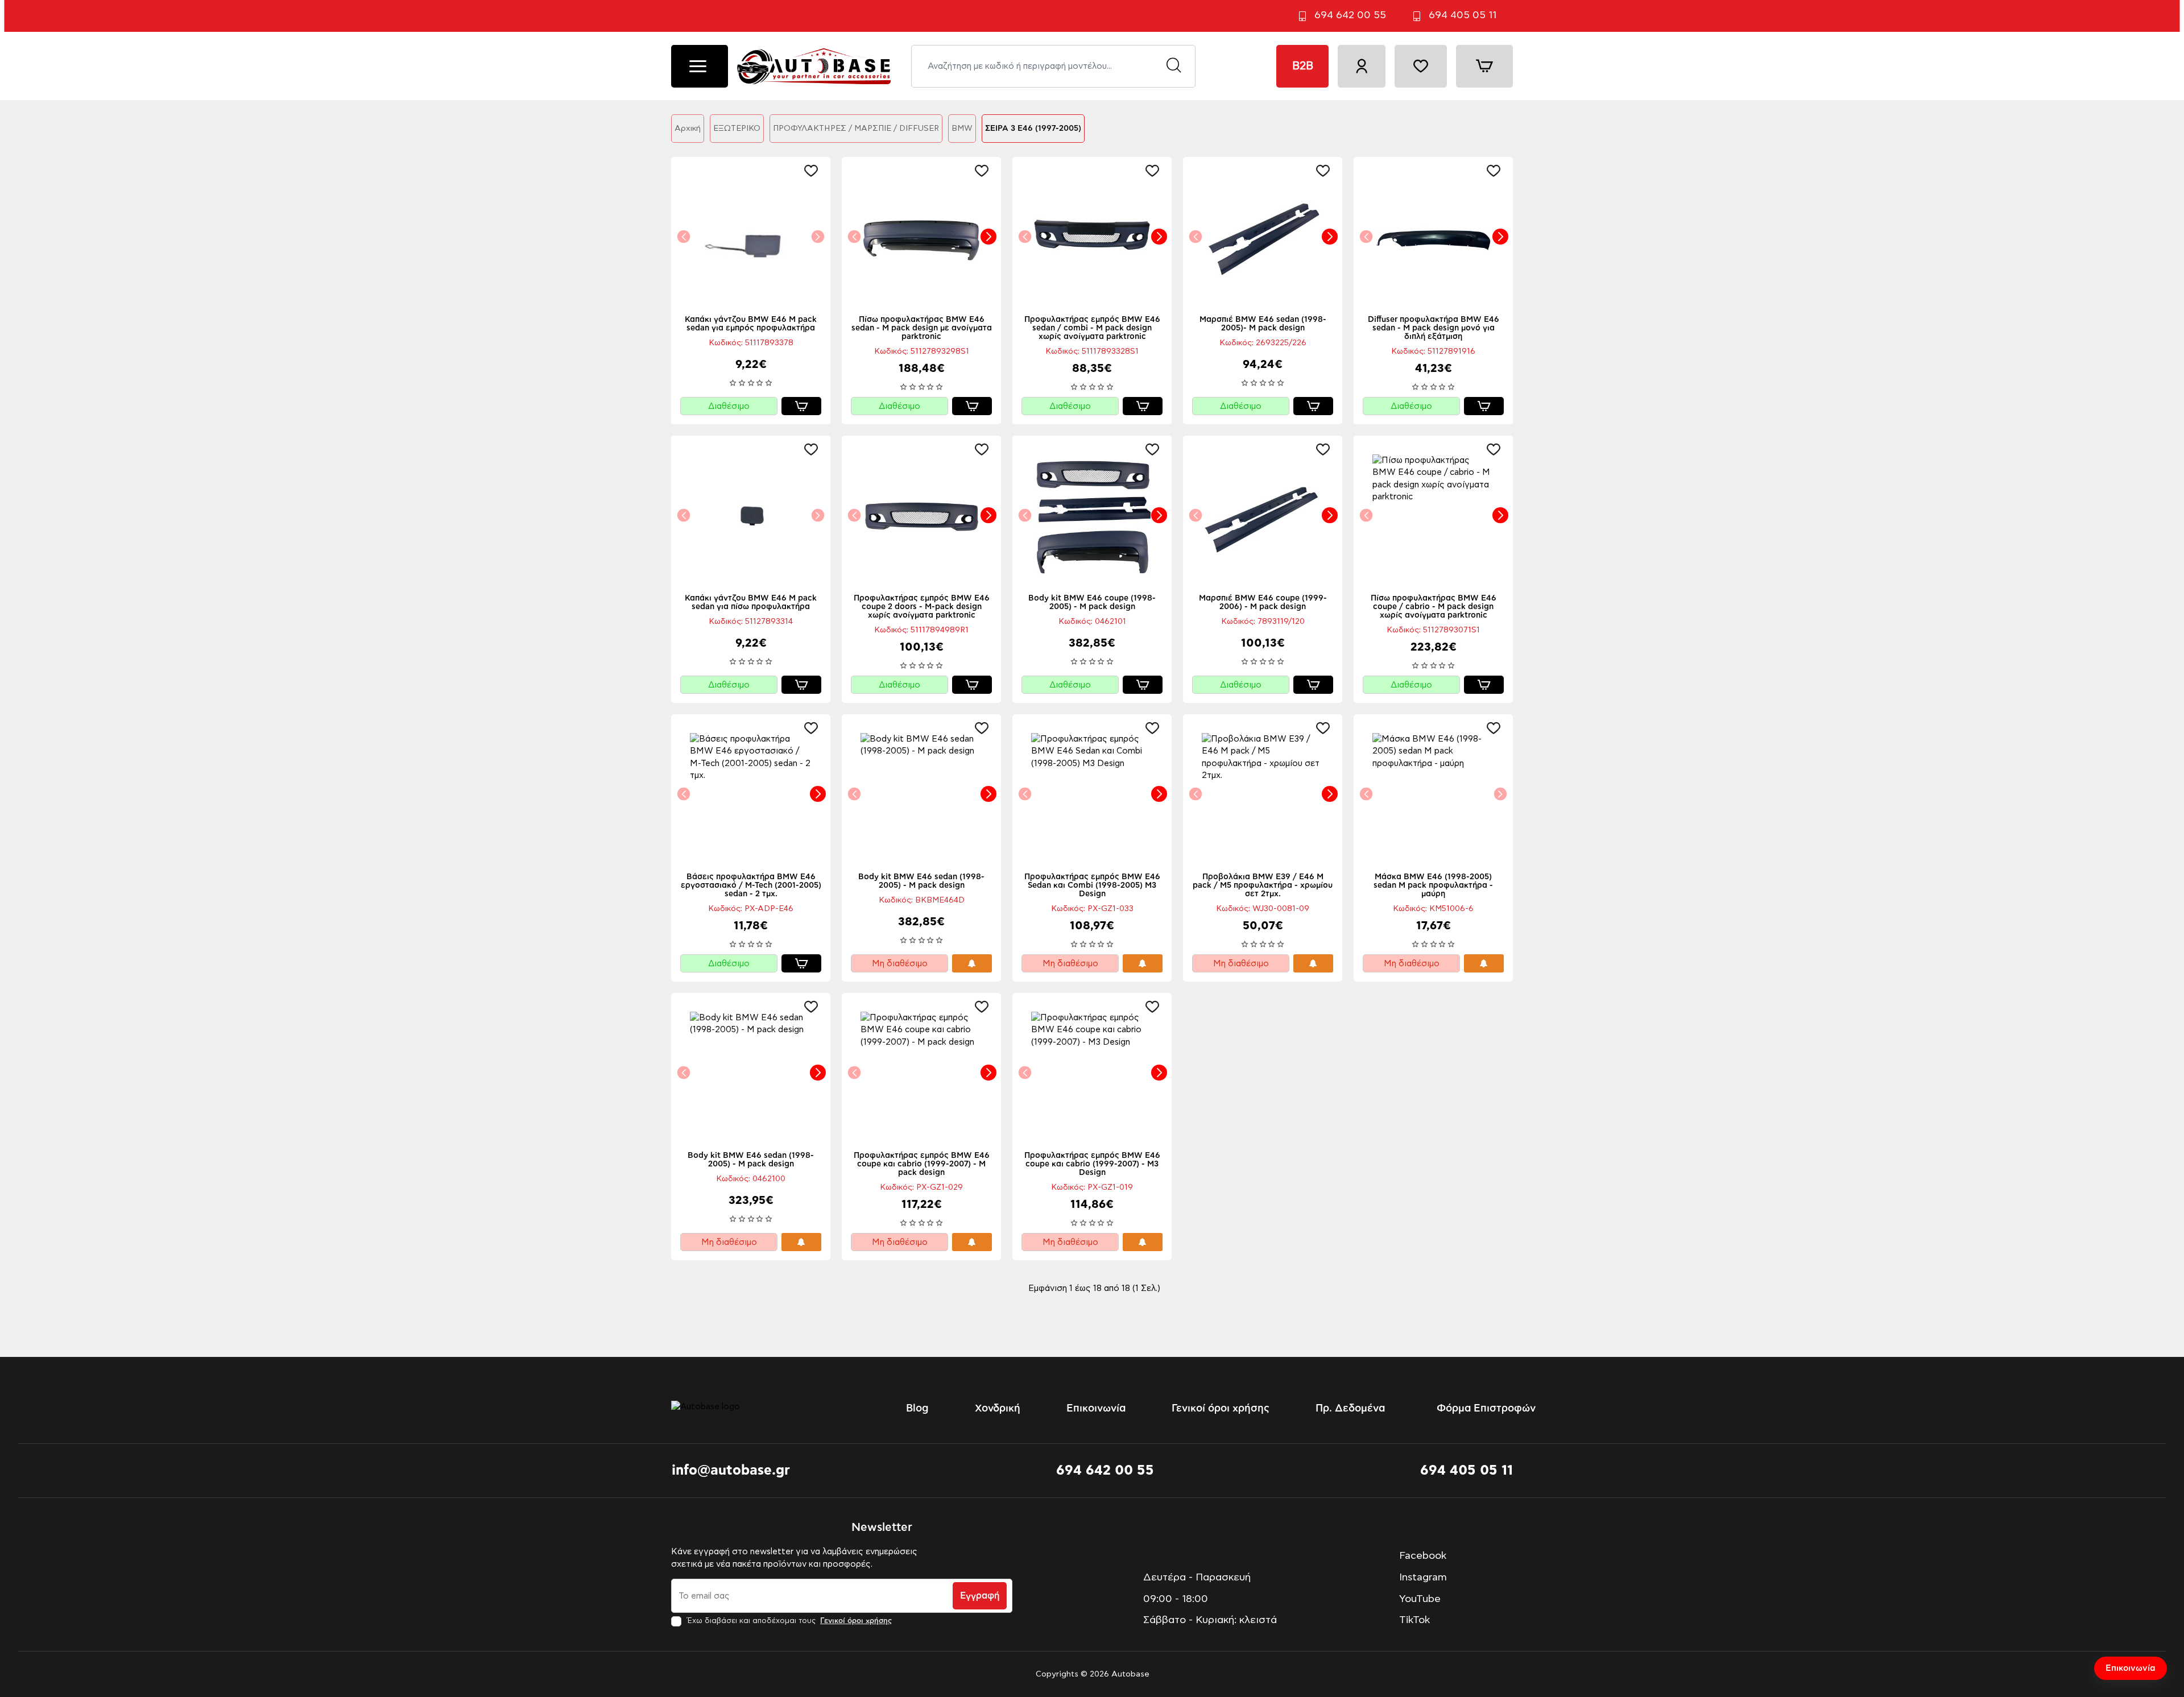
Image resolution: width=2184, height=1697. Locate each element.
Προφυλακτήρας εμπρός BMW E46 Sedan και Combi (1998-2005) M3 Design (1092, 885)
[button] (814, 171)
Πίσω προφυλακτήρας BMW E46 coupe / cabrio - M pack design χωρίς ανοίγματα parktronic (1434, 607)
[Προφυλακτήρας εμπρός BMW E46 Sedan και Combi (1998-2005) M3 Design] (1092, 794)
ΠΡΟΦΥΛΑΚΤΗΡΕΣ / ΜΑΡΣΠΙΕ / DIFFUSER (856, 129)
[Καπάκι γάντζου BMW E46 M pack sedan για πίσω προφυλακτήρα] (751, 515)
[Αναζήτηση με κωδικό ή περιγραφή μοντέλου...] (1174, 66)
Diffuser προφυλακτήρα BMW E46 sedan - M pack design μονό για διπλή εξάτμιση (1434, 328)
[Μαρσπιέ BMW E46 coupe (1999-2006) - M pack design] (1263, 515)
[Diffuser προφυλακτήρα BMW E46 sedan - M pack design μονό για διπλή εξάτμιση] (1433, 237)
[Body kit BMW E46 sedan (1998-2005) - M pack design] (921, 794)
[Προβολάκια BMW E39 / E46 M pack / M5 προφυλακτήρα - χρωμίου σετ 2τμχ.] (1263, 794)
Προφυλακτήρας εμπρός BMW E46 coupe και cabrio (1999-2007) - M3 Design (1092, 1164)
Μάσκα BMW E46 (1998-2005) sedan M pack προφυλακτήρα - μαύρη (1433, 885)
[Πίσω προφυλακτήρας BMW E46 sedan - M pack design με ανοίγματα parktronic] (921, 237)
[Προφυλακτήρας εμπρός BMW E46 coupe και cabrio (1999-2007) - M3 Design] (1092, 1073)
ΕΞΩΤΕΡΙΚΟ (737, 129)
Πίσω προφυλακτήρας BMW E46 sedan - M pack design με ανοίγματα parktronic (922, 328)
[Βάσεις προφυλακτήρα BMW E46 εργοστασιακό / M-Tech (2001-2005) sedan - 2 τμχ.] (751, 794)
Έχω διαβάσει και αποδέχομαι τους (788, 1621)
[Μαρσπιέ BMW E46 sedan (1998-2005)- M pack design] (1263, 237)
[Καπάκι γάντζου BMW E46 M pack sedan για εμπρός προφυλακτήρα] (751, 237)
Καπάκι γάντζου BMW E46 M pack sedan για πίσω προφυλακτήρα (751, 603)
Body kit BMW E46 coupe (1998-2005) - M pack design (1092, 603)
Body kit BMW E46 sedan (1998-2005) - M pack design (921, 881)
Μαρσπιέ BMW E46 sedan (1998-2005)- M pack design (1263, 324)
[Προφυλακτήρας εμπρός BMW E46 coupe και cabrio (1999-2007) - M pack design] (921, 1073)
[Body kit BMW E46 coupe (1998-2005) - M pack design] (1092, 515)
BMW (962, 129)
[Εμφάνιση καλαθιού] (1484, 66)
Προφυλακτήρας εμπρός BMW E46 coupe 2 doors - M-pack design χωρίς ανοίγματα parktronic (922, 607)
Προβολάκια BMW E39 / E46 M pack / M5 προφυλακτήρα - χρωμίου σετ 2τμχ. (1263, 885)
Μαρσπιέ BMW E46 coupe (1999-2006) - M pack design (1263, 603)
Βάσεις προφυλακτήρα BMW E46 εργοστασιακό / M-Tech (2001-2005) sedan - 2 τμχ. (751, 885)
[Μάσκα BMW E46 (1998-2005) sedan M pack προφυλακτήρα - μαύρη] (1433, 794)
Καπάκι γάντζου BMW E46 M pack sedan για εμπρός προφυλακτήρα (751, 324)
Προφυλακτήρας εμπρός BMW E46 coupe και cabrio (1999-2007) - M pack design (922, 1164)
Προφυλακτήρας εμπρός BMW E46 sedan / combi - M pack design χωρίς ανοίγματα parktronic (1092, 328)
